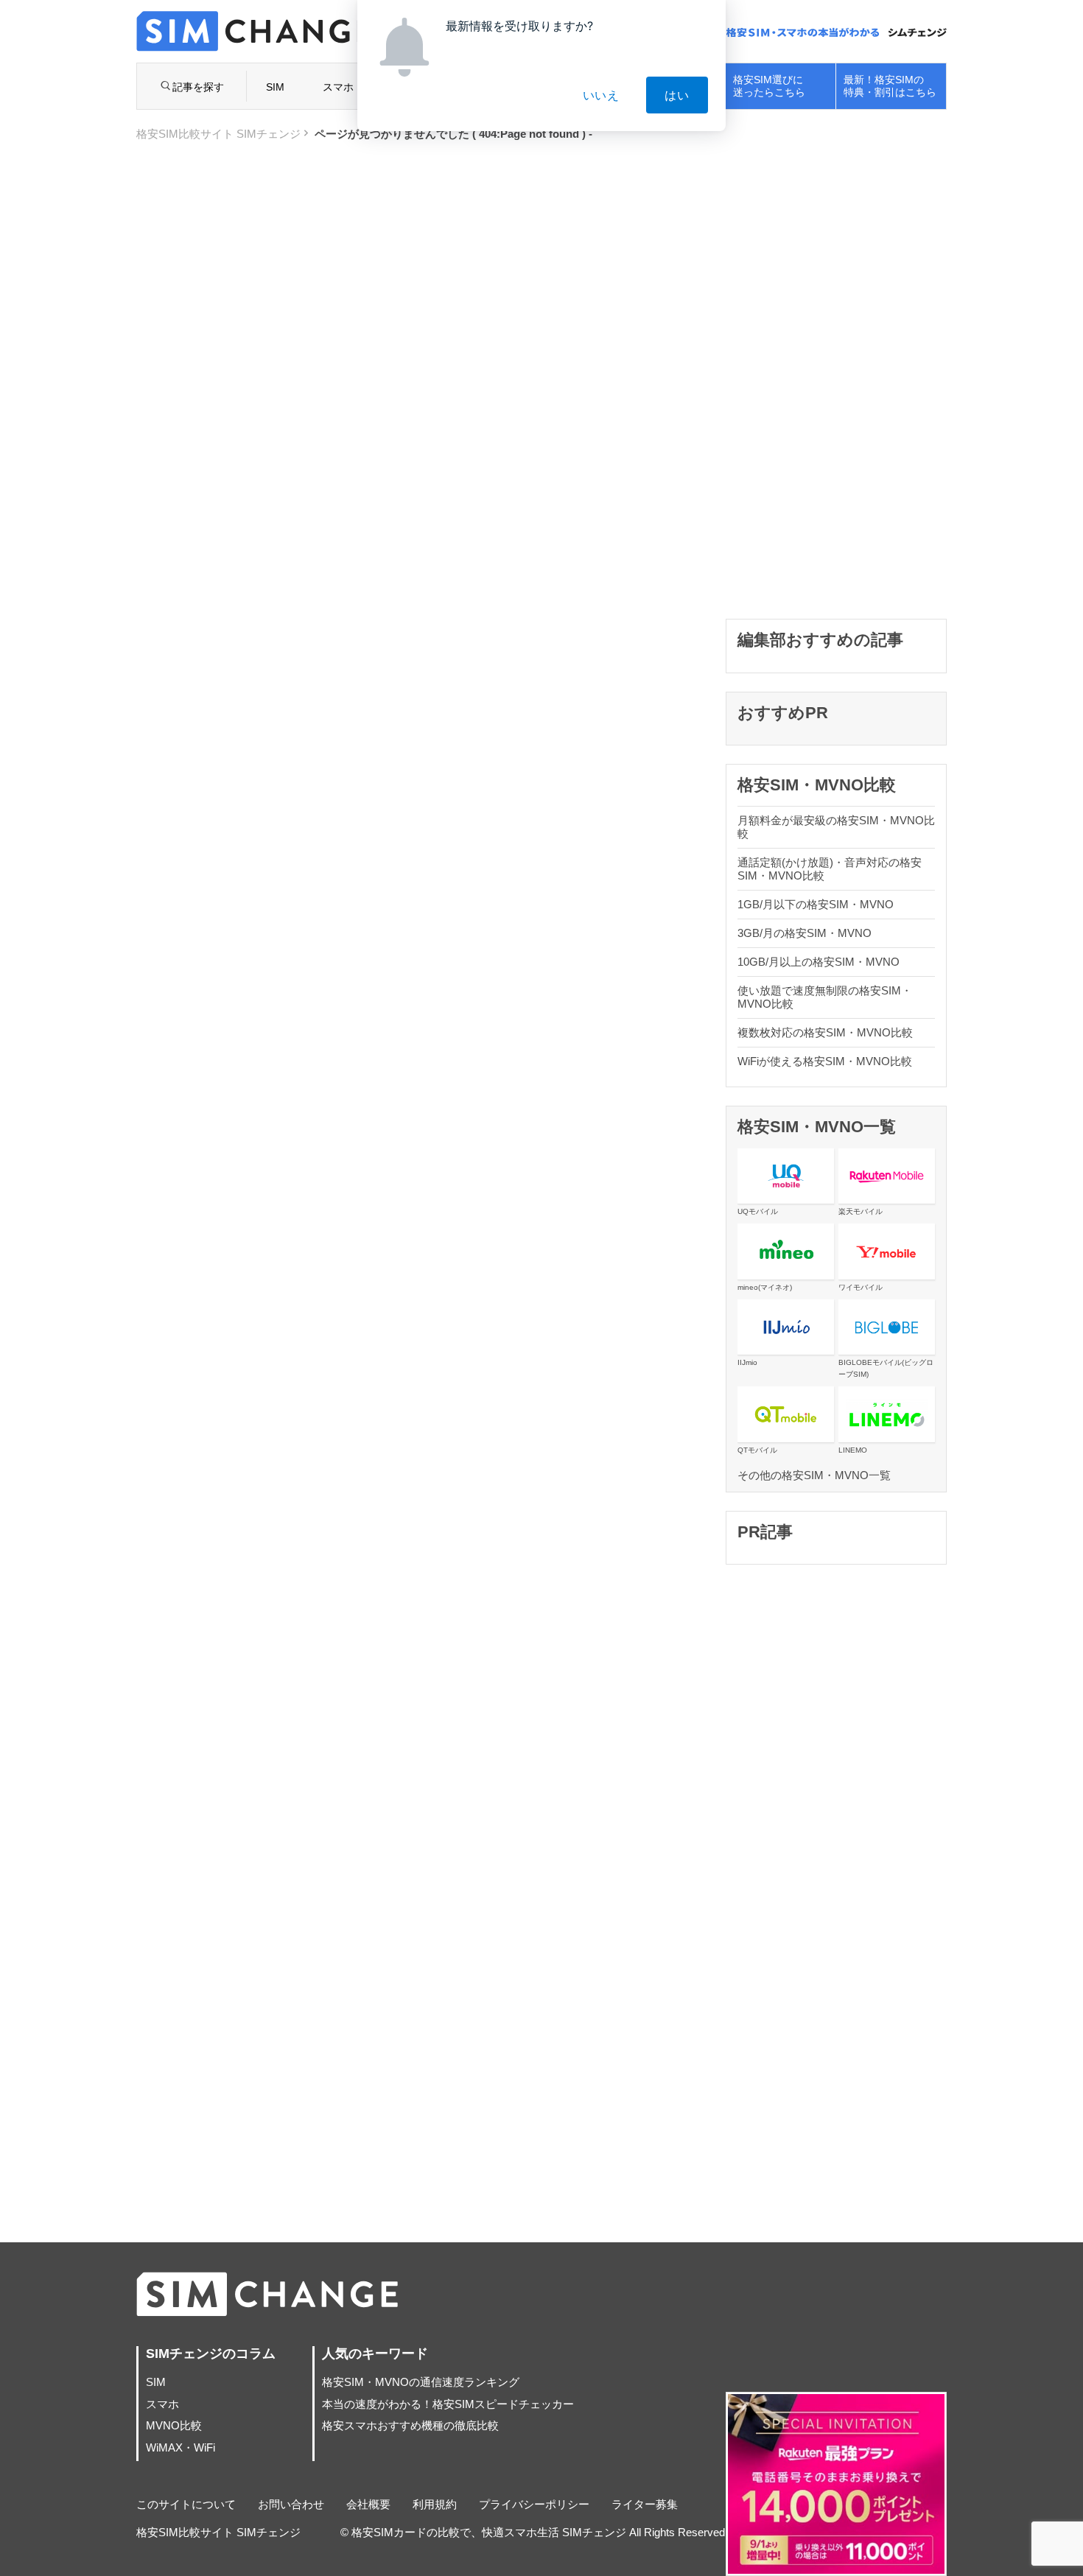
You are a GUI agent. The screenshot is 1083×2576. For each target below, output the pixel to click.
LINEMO (853, 1450)
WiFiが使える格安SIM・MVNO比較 (825, 1061)
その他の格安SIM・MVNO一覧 (814, 1475)
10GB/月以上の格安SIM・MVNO (819, 962)
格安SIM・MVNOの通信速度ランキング (421, 2382)
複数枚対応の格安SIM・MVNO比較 (825, 1032)
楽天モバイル (861, 1211)
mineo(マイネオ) (765, 1287)
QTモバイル (757, 1450)
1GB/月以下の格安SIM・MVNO (816, 904)
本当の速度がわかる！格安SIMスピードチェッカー (448, 2404)
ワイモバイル (861, 1287)
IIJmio (747, 1362)
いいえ (601, 95)
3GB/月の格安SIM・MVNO (805, 933)
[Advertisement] (836, 379)
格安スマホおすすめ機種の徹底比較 (410, 2425)
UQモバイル (758, 1211)
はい (677, 95)
